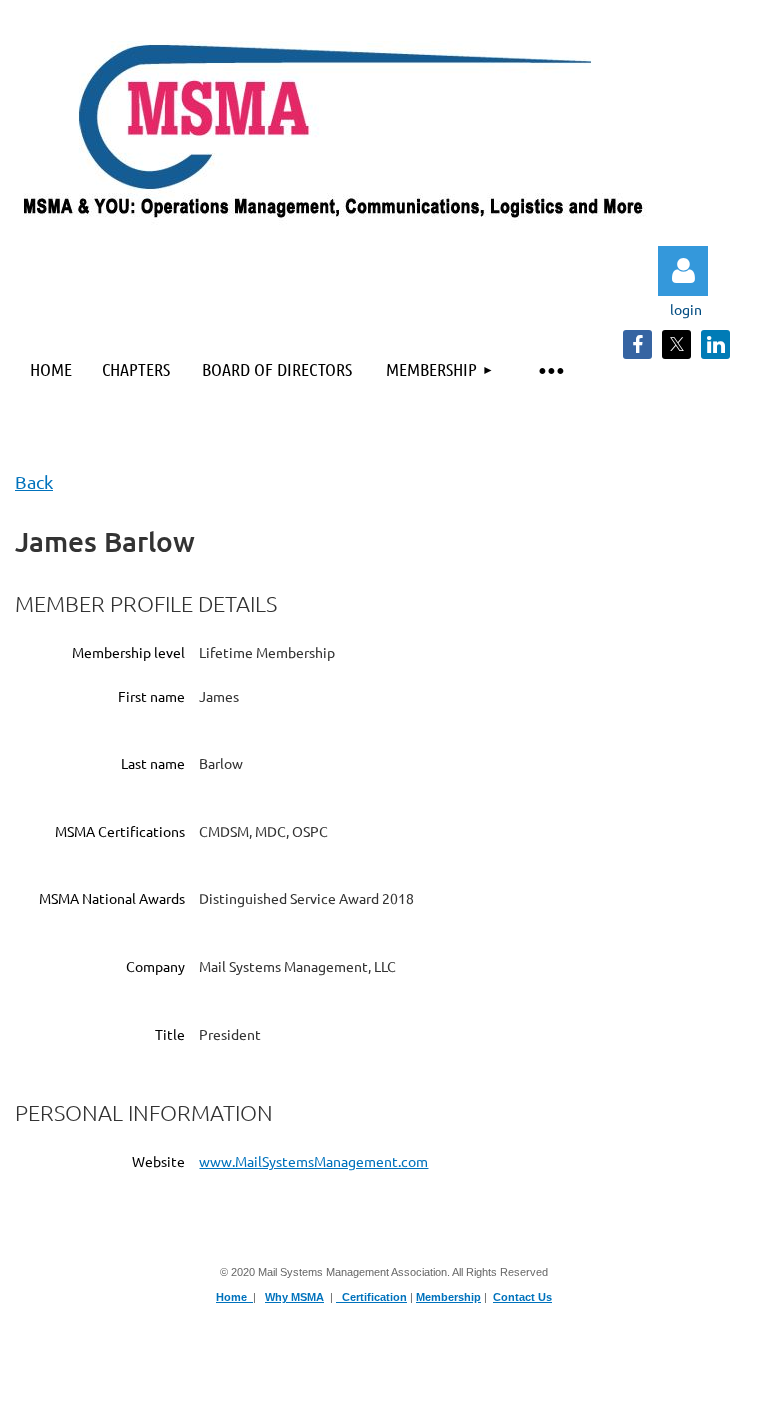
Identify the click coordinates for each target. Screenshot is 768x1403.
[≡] (550, 369)
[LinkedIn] (715, 344)
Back (34, 481)
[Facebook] (637, 344)
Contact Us (522, 1297)
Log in (683, 271)
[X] (676, 344)
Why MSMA (294, 1297)
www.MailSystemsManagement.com (313, 1161)
